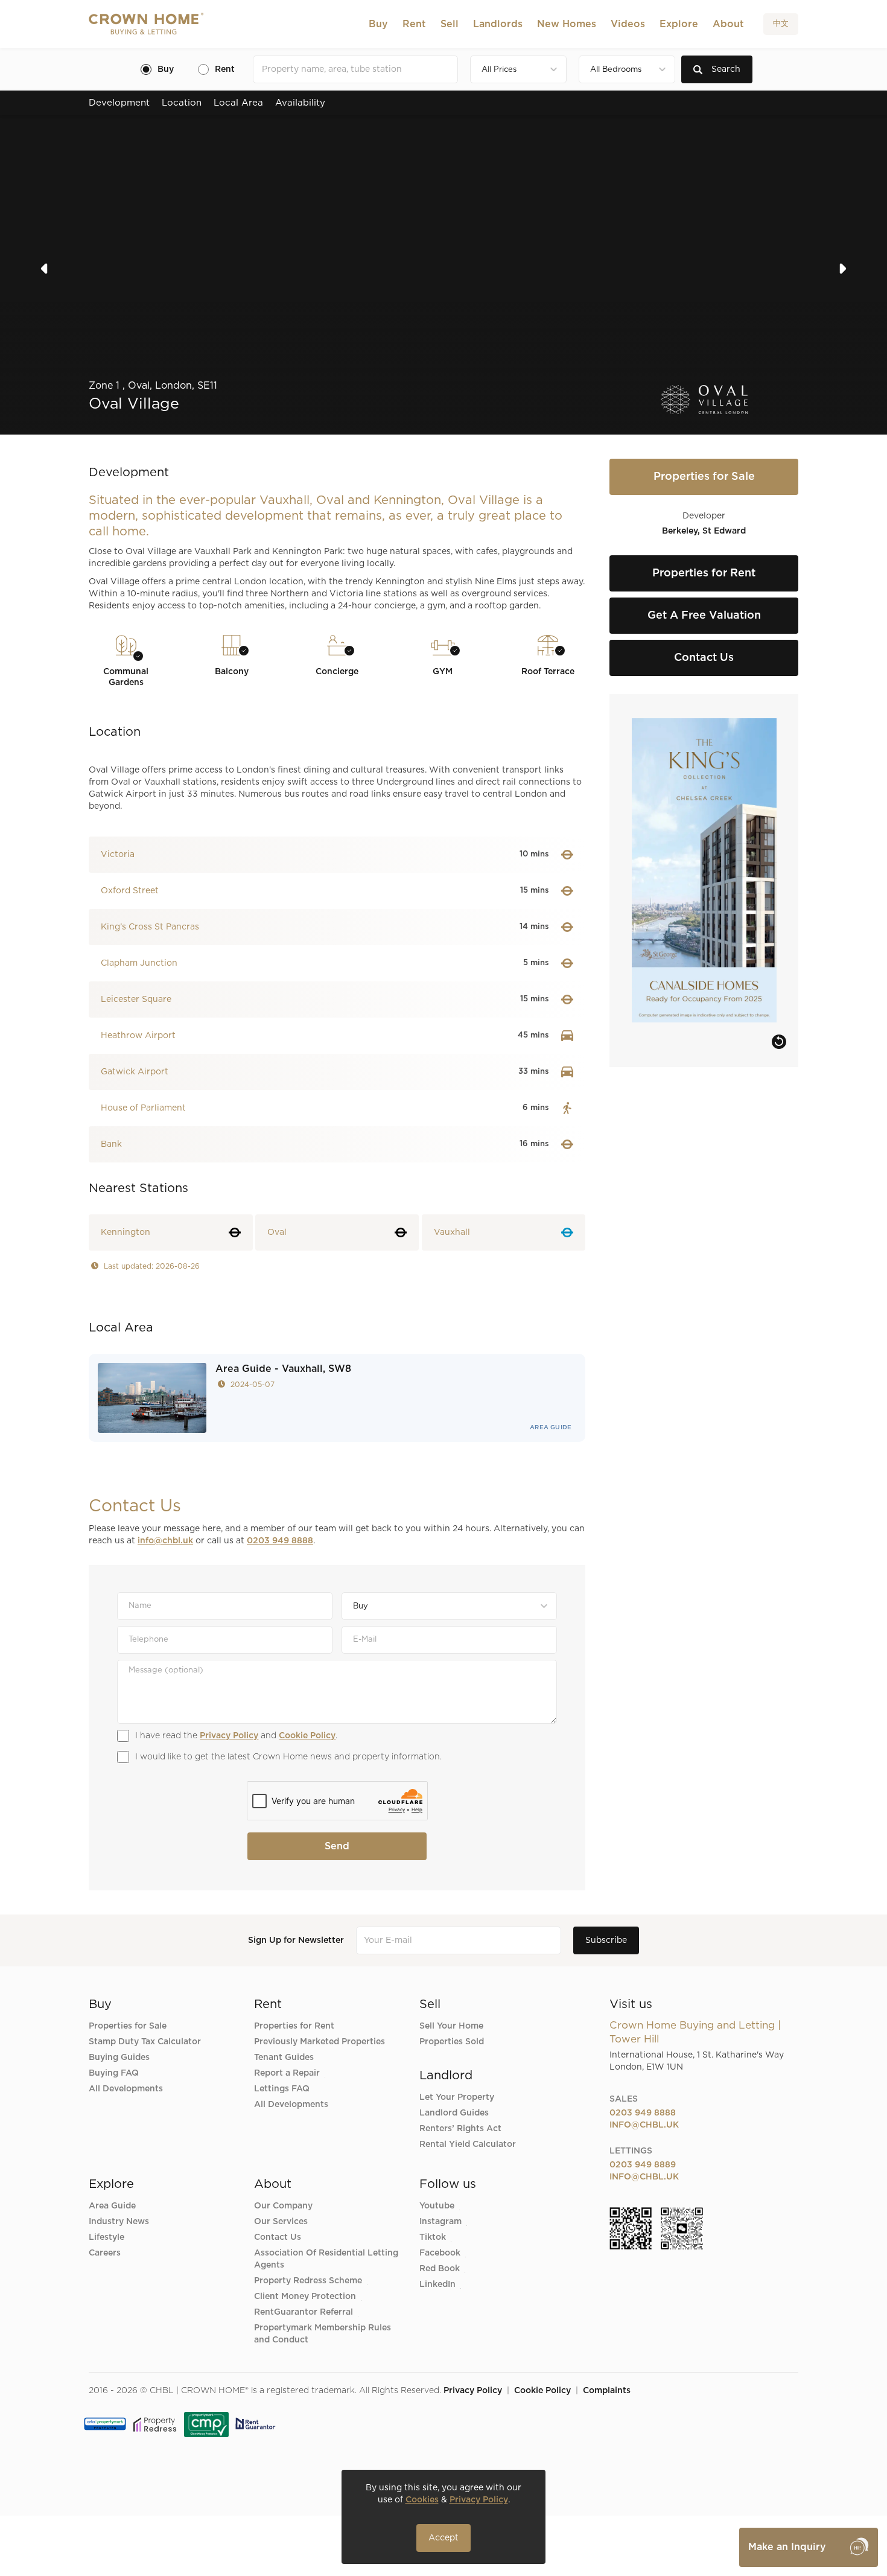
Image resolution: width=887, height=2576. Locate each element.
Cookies (422, 2500)
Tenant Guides (284, 2058)
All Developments (126, 2089)
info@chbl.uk (165, 1541)
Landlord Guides (454, 2113)
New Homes (567, 24)
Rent (414, 24)
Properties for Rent (294, 2026)
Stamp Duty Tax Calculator (145, 2042)
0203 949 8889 (643, 2165)
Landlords (498, 24)
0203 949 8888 (280, 1541)
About (728, 24)
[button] (378, 24)
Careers (105, 2253)
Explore (679, 24)
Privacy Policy (229, 1736)
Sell (450, 24)
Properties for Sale (128, 2026)
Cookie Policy (307, 1736)
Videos (628, 24)
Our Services (281, 2222)
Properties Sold (452, 2042)
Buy (378, 24)
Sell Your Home (451, 2026)
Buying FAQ (114, 2073)
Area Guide (551, 1427)
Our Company (283, 2206)
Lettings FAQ (282, 2089)
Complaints (607, 2391)
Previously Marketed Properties (320, 2042)
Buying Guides (119, 2058)
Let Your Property (457, 2097)
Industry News (119, 2222)
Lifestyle (107, 2237)
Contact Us (278, 2237)
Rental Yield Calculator (468, 2144)
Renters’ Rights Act (460, 2129)
